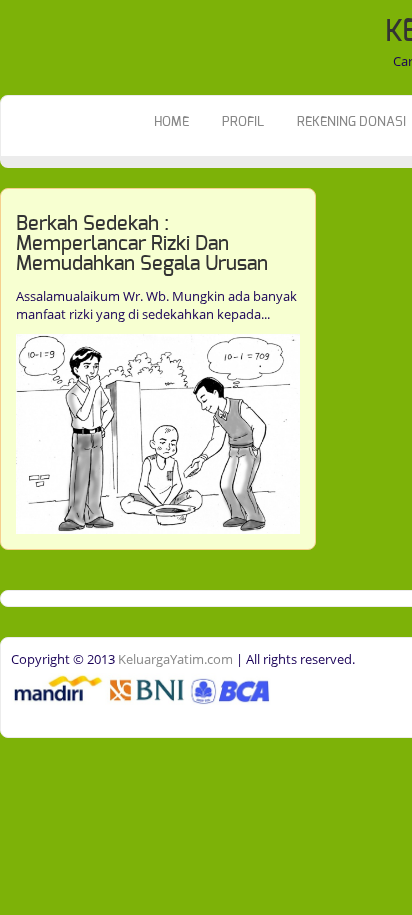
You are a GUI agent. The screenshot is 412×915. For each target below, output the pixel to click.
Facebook (17, 226)
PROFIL (243, 122)
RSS (17, 288)
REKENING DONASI (351, 122)
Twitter (17, 257)
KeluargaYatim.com (174, 659)
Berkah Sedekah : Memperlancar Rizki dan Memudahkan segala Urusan (142, 244)
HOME (171, 122)
